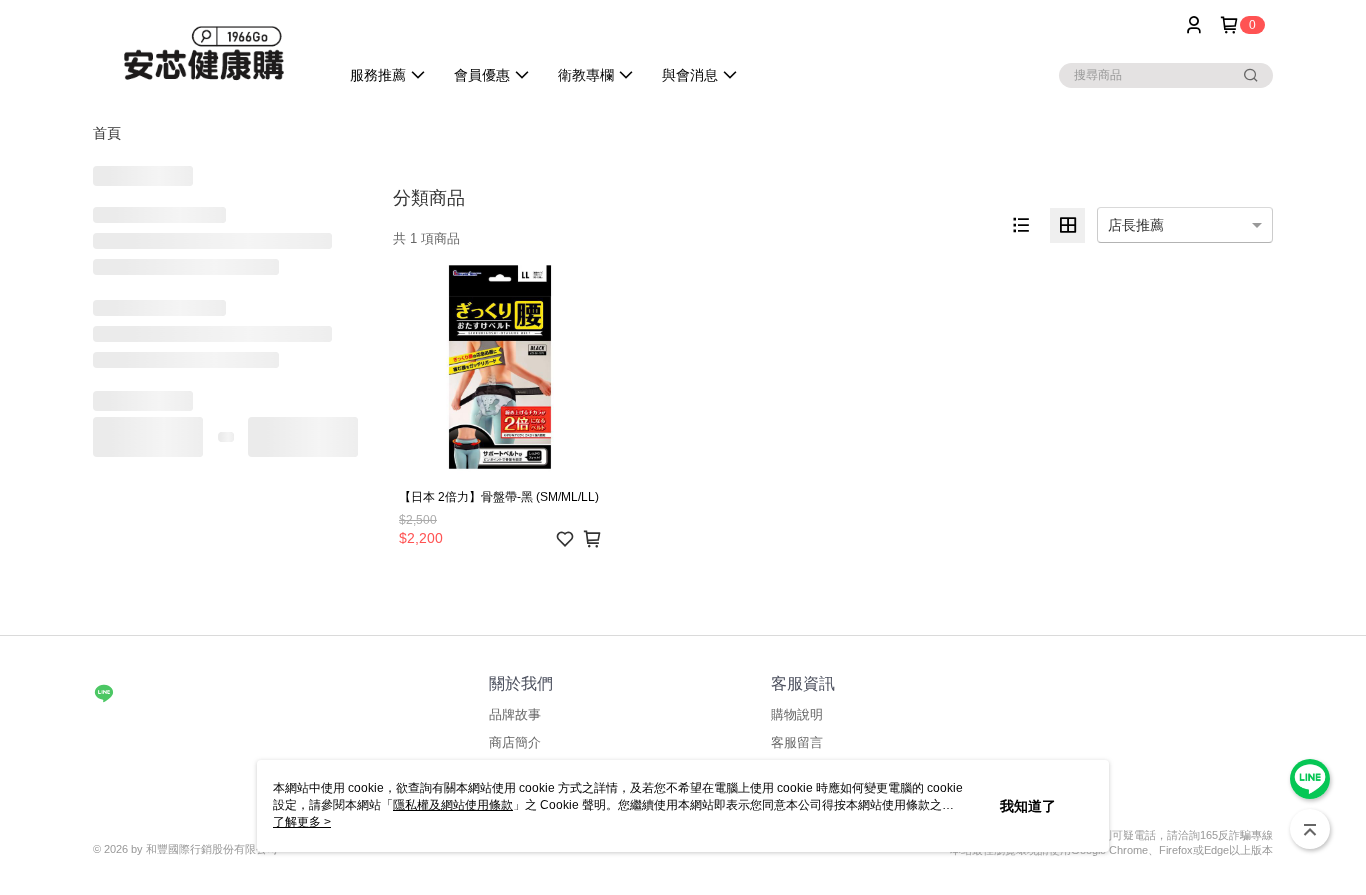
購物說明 (797, 714)
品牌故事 (515, 714)
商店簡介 (515, 742)
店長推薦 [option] (1136, 225)
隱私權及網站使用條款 (453, 805)
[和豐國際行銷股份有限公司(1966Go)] (204, 52)
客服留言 (797, 742)
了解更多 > (302, 822)
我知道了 (1028, 806)
